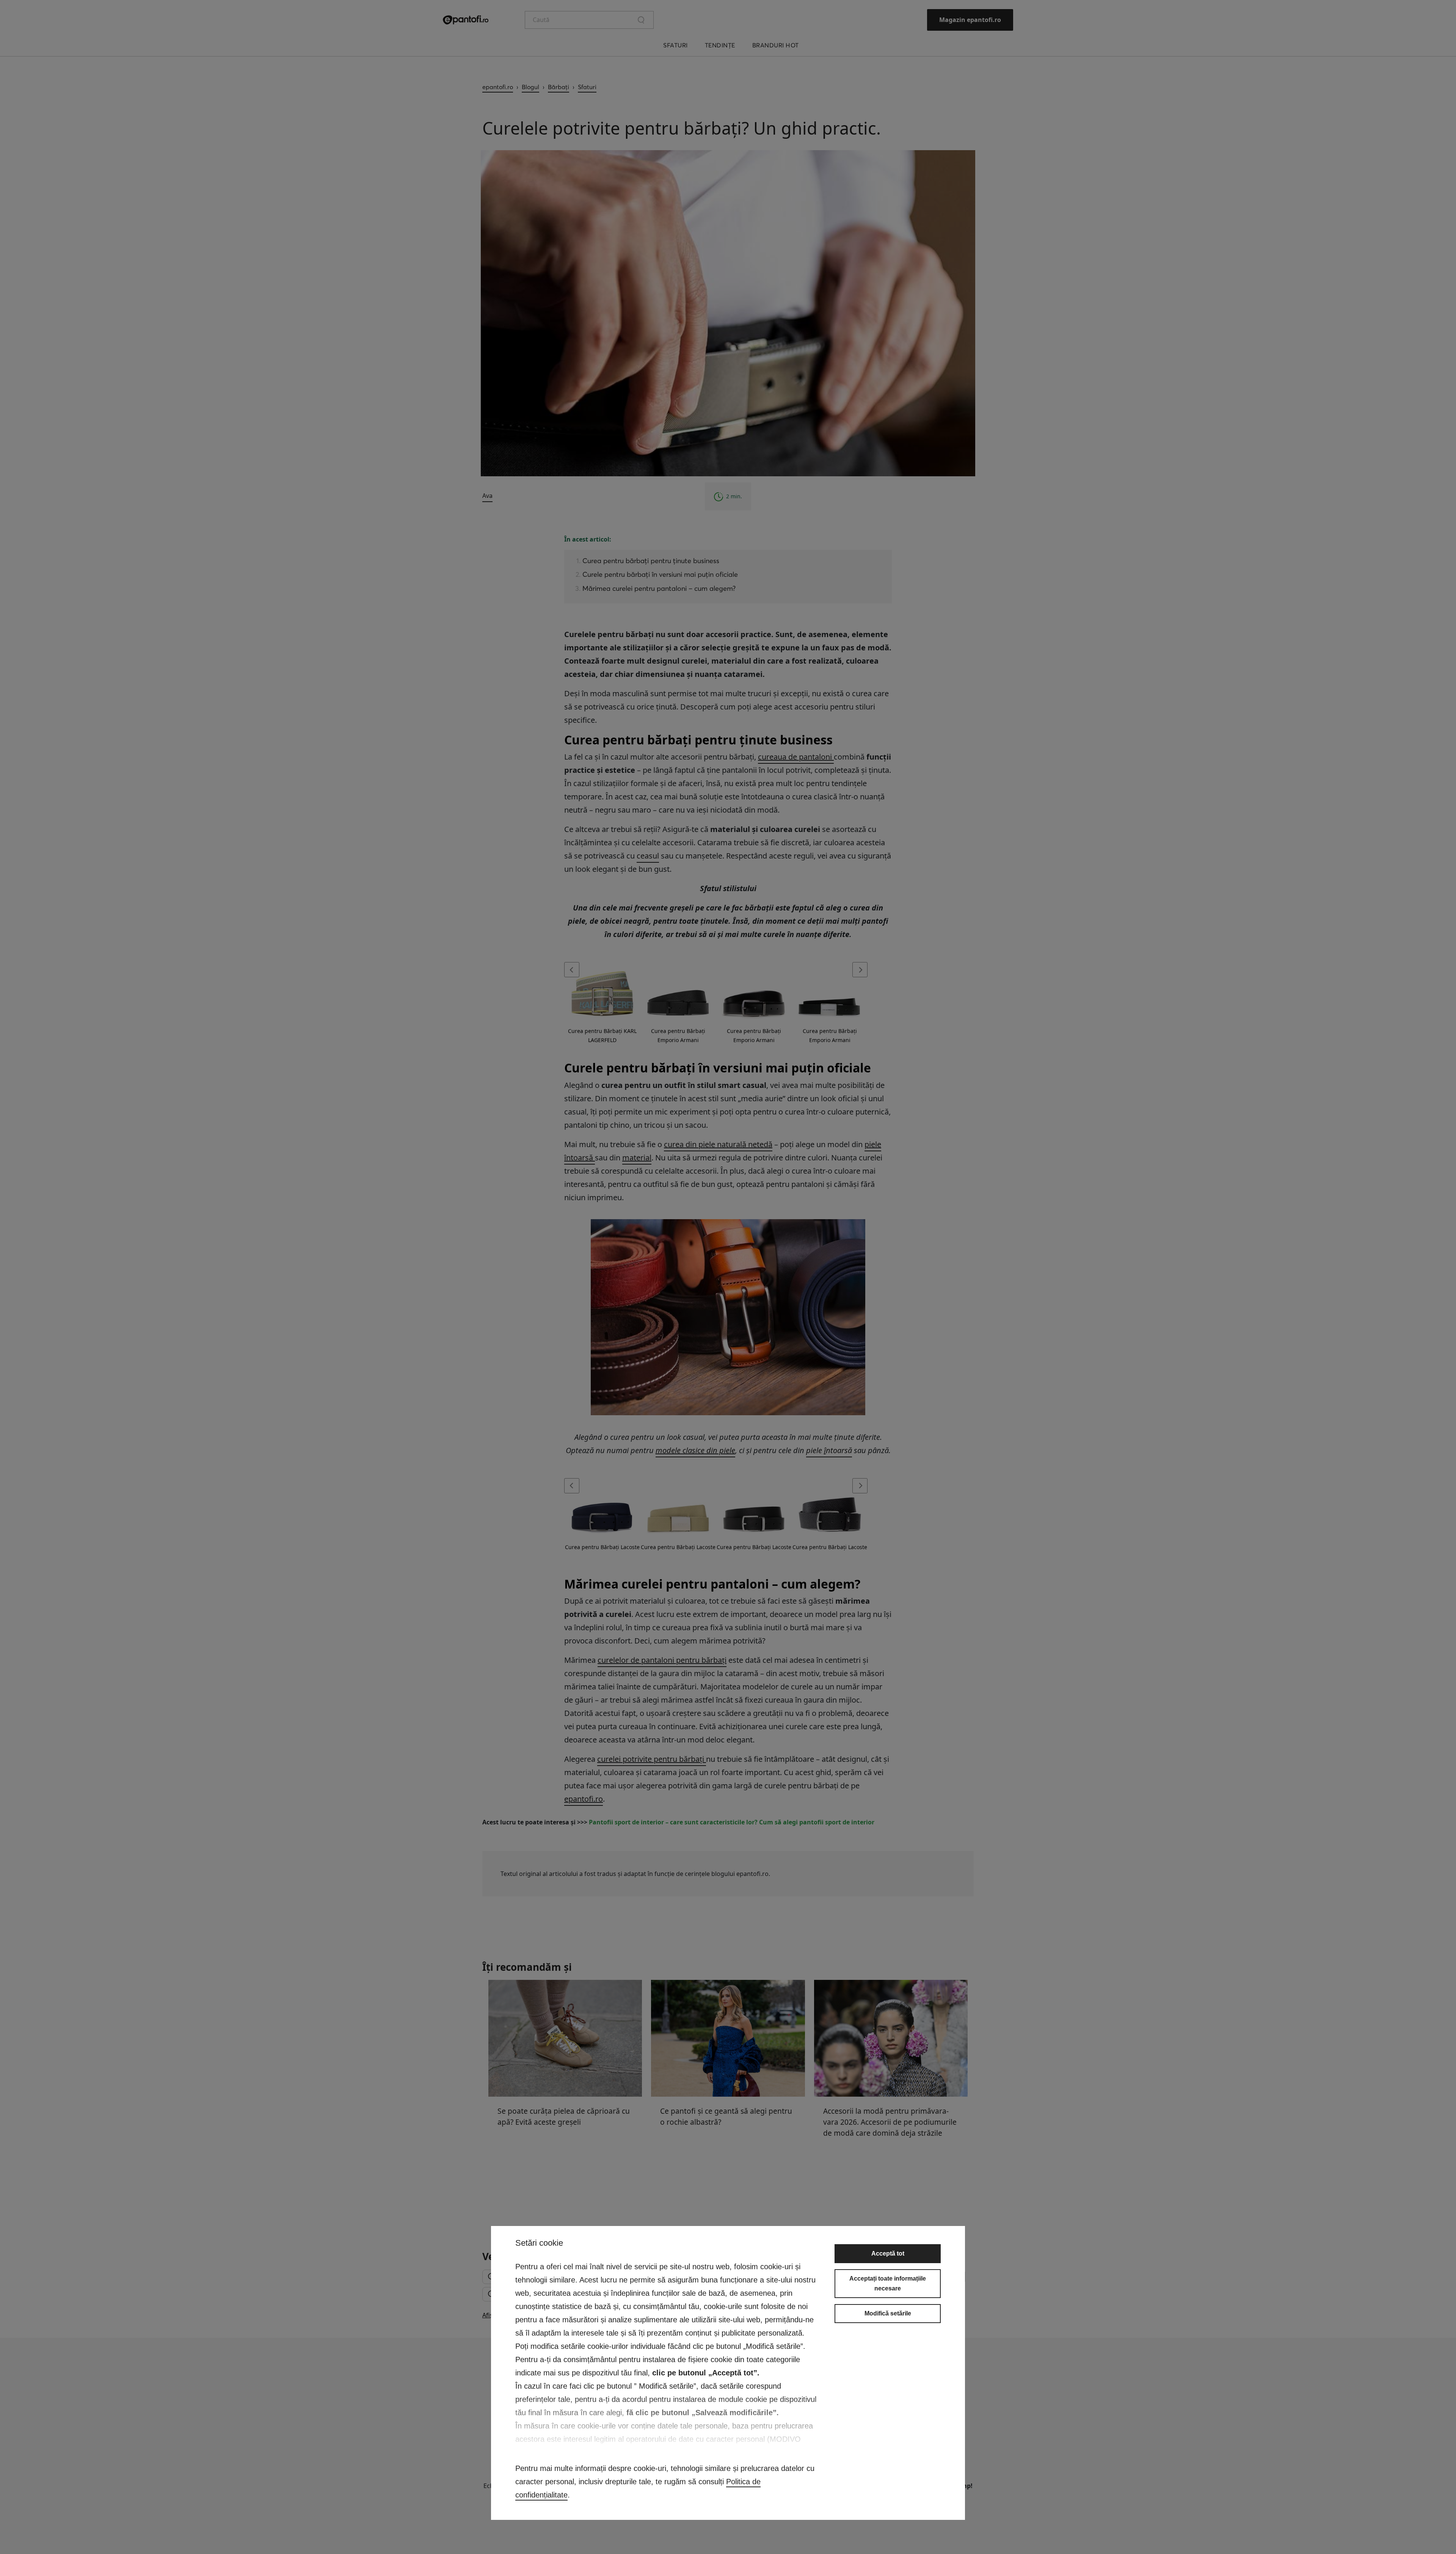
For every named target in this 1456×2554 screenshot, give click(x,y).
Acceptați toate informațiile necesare (888, 2283)
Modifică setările (888, 2313)
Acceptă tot (888, 2253)
